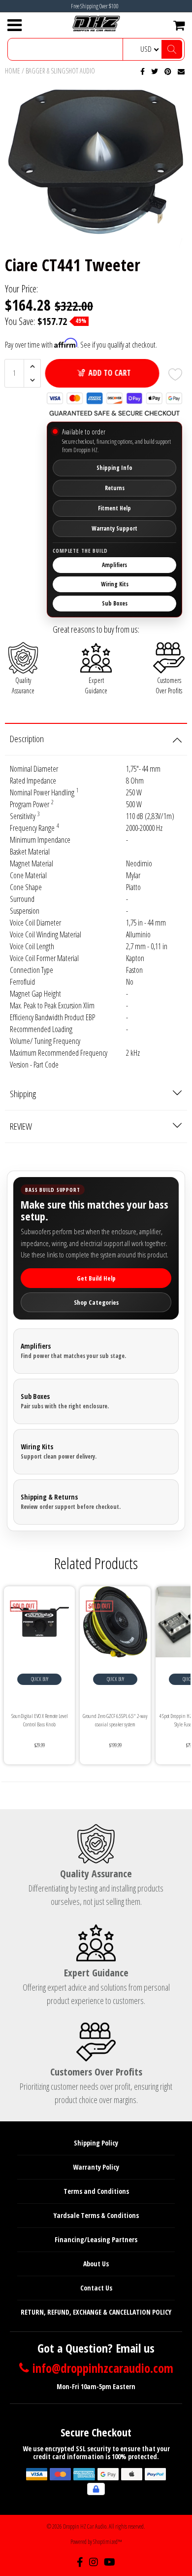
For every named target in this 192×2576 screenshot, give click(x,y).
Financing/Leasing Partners (96, 2239)
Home (13, 71)
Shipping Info (114, 468)
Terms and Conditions (96, 2191)
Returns (115, 488)
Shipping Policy (96, 2143)
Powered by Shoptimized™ (96, 2542)
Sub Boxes (115, 603)
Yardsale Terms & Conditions (96, 2215)
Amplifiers (114, 565)
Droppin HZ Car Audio (85, 2526)
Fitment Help (114, 508)
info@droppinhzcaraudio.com (103, 2368)
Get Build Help (96, 1278)
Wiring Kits (115, 584)
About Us (96, 2264)
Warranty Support (114, 528)
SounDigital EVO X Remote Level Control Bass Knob (40, 1720)
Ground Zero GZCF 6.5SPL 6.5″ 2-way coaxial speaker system (115, 1720)
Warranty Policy (96, 2167)
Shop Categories (96, 1302)
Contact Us (96, 2288)
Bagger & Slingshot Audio (60, 71)
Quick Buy (40, 1679)
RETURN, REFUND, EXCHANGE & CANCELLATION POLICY (96, 2312)
